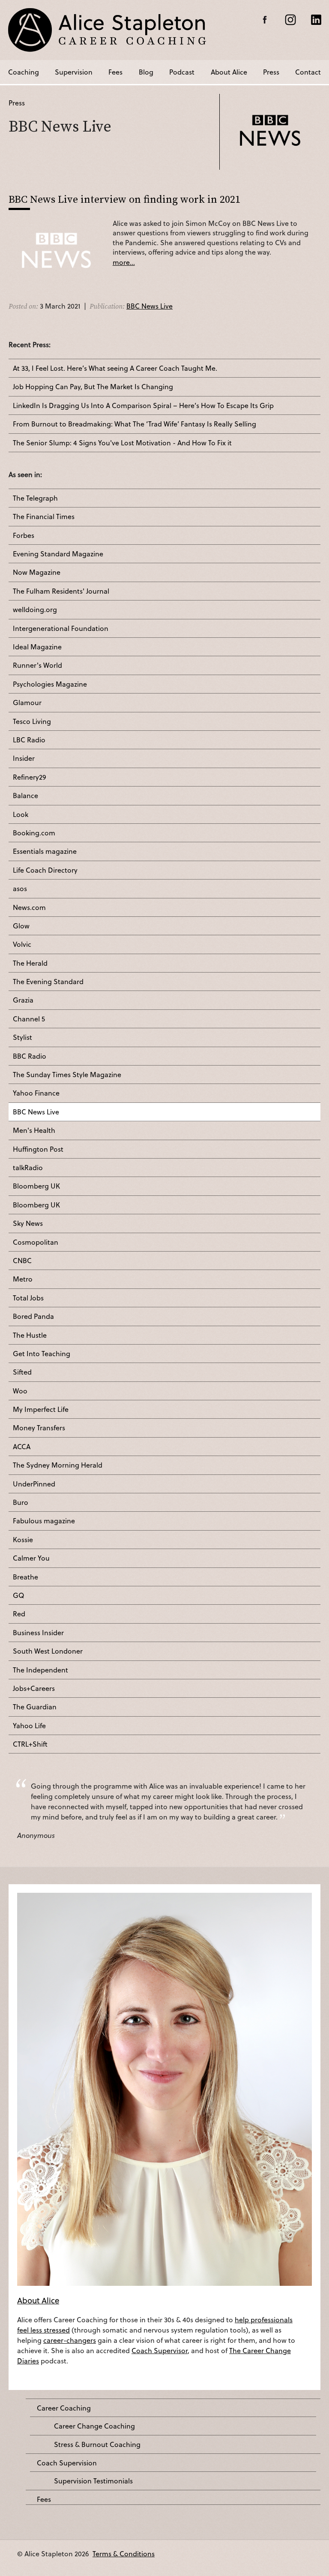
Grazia (23, 1000)
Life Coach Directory (45, 870)
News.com (29, 907)
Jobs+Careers (34, 1688)
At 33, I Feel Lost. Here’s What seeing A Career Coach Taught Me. (115, 368)
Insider (24, 758)
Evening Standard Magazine (58, 554)
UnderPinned (34, 1484)
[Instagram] (290, 20)
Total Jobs (28, 1298)
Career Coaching (64, 2408)
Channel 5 (29, 1019)
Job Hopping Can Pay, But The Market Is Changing (93, 387)
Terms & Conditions (124, 2553)
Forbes (24, 535)
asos (20, 889)
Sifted (22, 1372)
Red (19, 1614)
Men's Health (34, 1130)
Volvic (22, 944)
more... (124, 262)
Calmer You (31, 1558)
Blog (146, 72)
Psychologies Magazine (50, 684)
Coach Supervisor (160, 2350)
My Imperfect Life (41, 1409)
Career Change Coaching (94, 2426)
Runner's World (37, 665)
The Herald (30, 963)
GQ (18, 1595)
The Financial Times (44, 516)
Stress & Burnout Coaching (97, 2444)
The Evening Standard (48, 982)
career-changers (70, 2340)
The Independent (40, 1670)
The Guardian (35, 1707)
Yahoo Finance (36, 1093)
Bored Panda (33, 1316)
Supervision (74, 72)
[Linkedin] (316, 20)
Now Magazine (37, 572)
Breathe (25, 1577)
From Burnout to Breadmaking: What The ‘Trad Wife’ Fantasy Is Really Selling (135, 424)
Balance (25, 796)
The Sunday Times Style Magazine (67, 1075)
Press (271, 72)
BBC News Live (150, 306)
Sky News (28, 1223)
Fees (115, 72)
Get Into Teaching (42, 1354)
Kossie (23, 1540)
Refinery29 (30, 777)
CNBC (22, 1261)
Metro (23, 1279)
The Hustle (30, 1335)
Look (21, 814)
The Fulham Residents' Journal (61, 591)
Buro (21, 1502)
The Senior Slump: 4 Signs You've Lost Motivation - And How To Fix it (122, 443)
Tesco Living (32, 721)
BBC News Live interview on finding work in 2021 (124, 199)
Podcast (182, 72)
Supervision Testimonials (93, 2481)
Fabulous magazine (44, 1521)
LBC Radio (29, 740)
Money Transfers (39, 1428)
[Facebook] (265, 20)
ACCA (22, 1447)
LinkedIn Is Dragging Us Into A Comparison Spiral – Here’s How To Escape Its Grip (143, 405)
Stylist (22, 1037)
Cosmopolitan (36, 1242)
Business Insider (38, 1633)
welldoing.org (35, 609)
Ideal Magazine (37, 647)
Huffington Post (38, 1149)
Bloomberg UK (36, 1186)
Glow (21, 926)
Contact (308, 72)
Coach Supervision (67, 2463)
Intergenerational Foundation (61, 628)
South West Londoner (48, 1651)
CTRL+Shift (30, 1744)
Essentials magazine (45, 851)
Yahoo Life (29, 1726)
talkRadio (28, 1168)
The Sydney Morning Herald (58, 1465)
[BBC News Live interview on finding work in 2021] (56, 255)
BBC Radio (30, 1056)
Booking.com (34, 833)
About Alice (229, 72)
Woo (20, 1391)
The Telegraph (35, 498)
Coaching (24, 72)
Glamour (27, 703)
